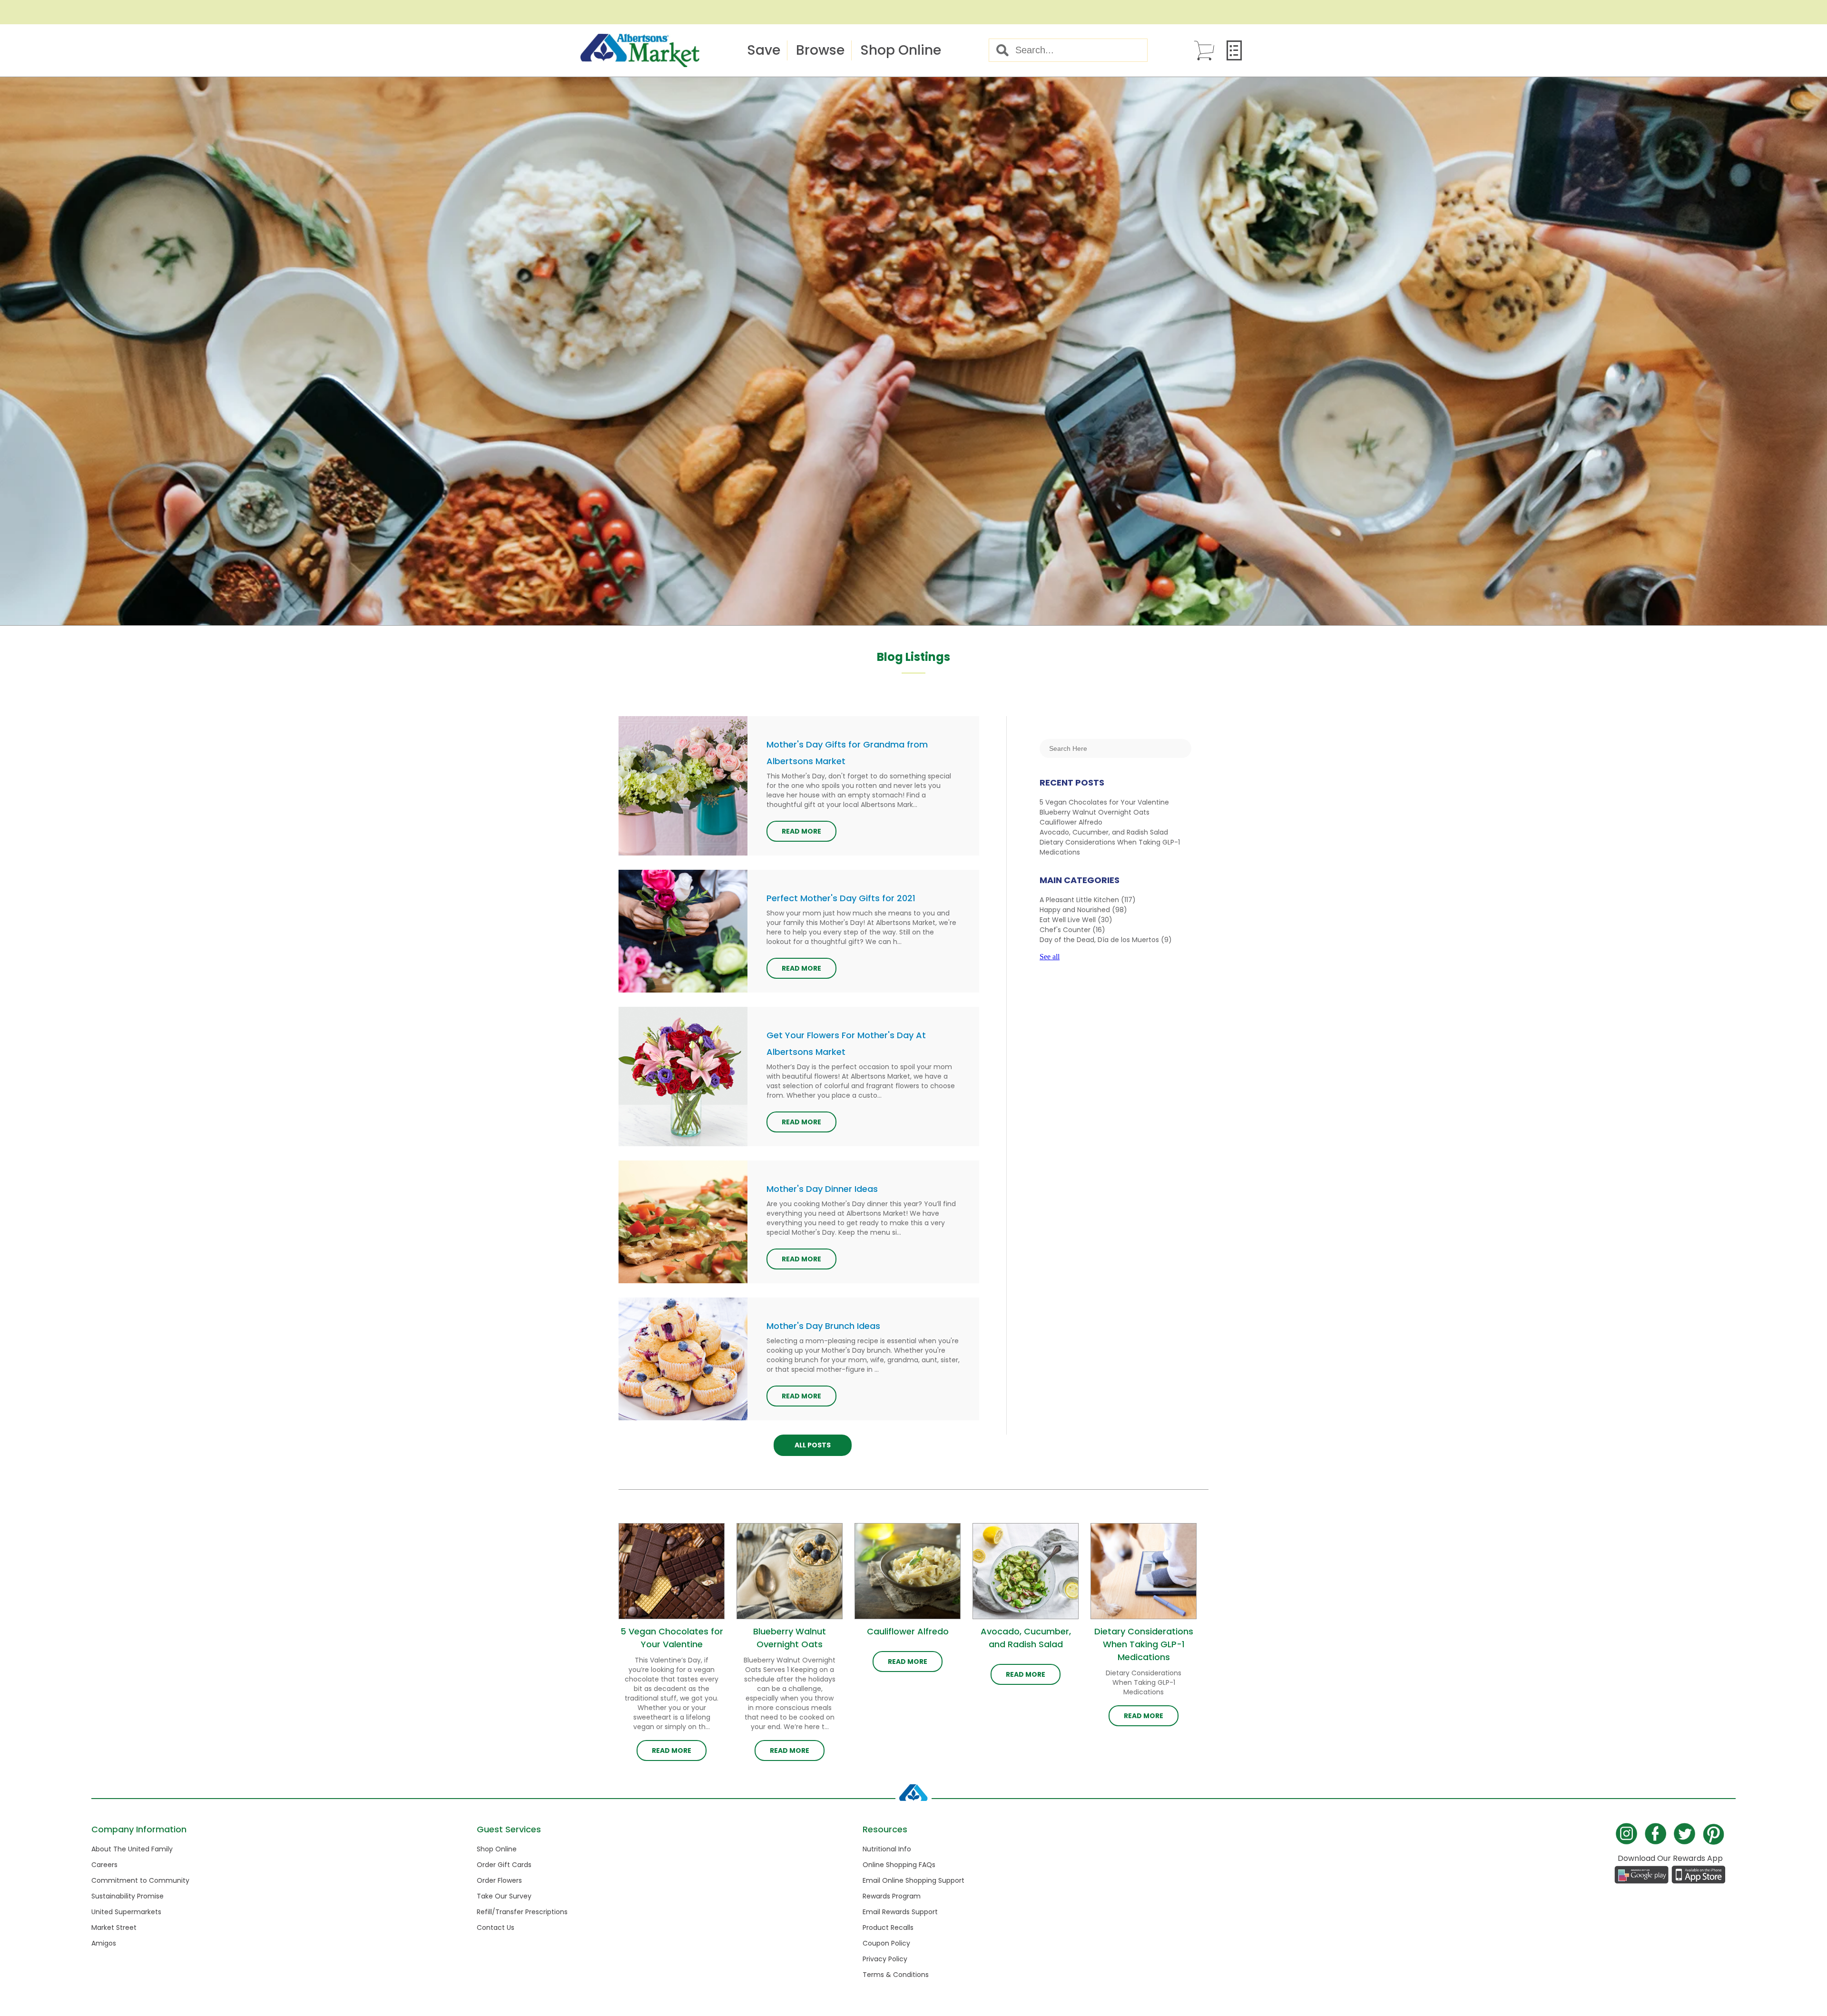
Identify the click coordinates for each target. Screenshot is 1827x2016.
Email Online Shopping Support (913, 1880)
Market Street (114, 1927)
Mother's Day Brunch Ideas (823, 1326)
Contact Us (496, 1927)
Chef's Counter (1072, 930)
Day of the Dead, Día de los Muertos (1106, 940)
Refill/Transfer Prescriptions (522, 1912)
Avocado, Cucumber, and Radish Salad (1104, 832)
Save (764, 50)
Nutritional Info (887, 1849)
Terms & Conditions (896, 1975)
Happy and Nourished (1083, 910)
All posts (813, 1445)
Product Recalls (888, 1927)
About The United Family (132, 1849)
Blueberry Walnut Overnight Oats (1095, 812)
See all (1050, 957)
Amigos (104, 1943)
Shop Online (901, 50)
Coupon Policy (886, 1943)
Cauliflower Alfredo (1071, 822)
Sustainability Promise (128, 1896)
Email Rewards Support (900, 1912)
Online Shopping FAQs (899, 1865)
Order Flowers (499, 1880)
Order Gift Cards (504, 1865)
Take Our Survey (504, 1896)
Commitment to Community (140, 1880)
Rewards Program (892, 1896)
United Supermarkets (126, 1912)
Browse (820, 50)
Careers (104, 1865)
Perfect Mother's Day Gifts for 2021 (841, 898)
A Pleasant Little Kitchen (1088, 900)
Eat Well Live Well (1076, 920)
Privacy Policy (885, 1959)
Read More (801, 831)
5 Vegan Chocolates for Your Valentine (1104, 802)
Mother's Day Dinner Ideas (822, 1189)
